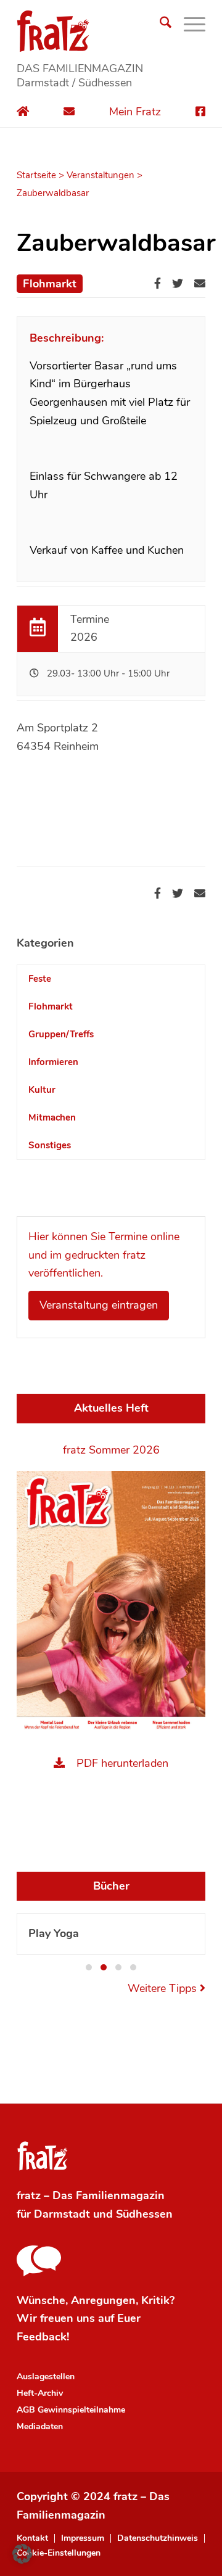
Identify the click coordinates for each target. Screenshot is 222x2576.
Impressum (83, 2538)
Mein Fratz (135, 112)
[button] (89, 1967)
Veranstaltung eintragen (99, 1305)
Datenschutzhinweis (158, 2538)
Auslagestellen (46, 2376)
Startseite (36, 175)
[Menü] (188, 25)
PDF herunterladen (122, 1763)
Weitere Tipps (164, 1988)
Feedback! (43, 2337)
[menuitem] (159, 25)
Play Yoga (54, 1933)
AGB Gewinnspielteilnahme (71, 2410)
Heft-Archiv (40, 2393)
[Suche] (159, 25)
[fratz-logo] (111, 31)
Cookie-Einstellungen (59, 2553)
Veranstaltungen (101, 175)
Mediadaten (40, 2426)
